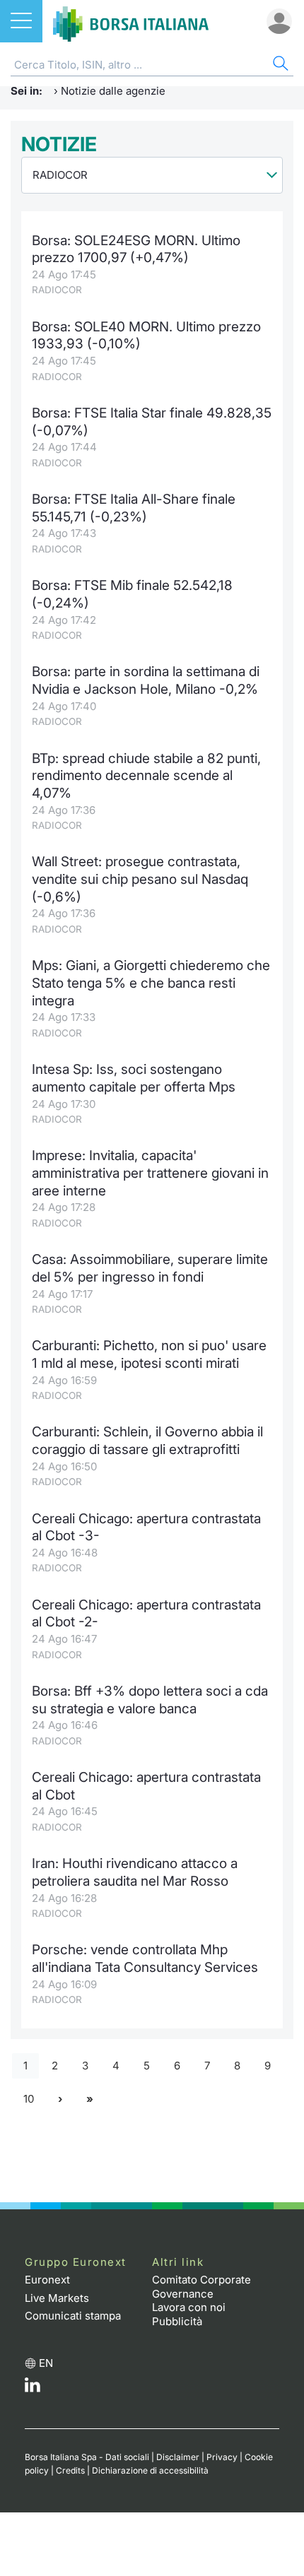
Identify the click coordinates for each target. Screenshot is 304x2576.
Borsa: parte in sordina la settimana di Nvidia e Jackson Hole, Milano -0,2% (146, 680)
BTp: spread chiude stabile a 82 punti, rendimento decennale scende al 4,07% (146, 776)
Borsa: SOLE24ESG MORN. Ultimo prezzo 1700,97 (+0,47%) (136, 249)
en (46, 2363)
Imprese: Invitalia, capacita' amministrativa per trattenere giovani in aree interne (150, 1173)
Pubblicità (177, 2321)
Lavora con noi (189, 2307)
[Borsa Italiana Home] (131, 21)
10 (29, 2099)
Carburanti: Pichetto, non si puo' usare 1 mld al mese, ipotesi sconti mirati (149, 1354)
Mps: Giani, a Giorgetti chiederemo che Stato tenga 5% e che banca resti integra (151, 983)
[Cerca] (279, 65)
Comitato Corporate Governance (201, 2287)
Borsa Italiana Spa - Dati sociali (87, 2457)
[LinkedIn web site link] (33, 2388)
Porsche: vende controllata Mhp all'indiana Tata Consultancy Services (145, 1958)
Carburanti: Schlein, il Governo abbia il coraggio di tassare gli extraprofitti (147, 1441)
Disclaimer (178, 2457)
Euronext (47, 2280)
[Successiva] (60, 2099)
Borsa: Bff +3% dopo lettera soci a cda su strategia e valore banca (150, 1700)
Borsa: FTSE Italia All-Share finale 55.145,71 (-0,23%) (134, 508)
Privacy (222, 2457)
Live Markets (57, 2298)
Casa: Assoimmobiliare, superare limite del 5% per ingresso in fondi (150, 1268)
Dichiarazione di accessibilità (150, 2470)
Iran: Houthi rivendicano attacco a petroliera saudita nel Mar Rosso (135, 1872)
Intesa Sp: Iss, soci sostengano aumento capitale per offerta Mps (134, 1078)
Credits (70, 2470)
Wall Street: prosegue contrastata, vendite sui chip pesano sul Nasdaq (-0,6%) (140, 879)
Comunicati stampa (73, 2316)
